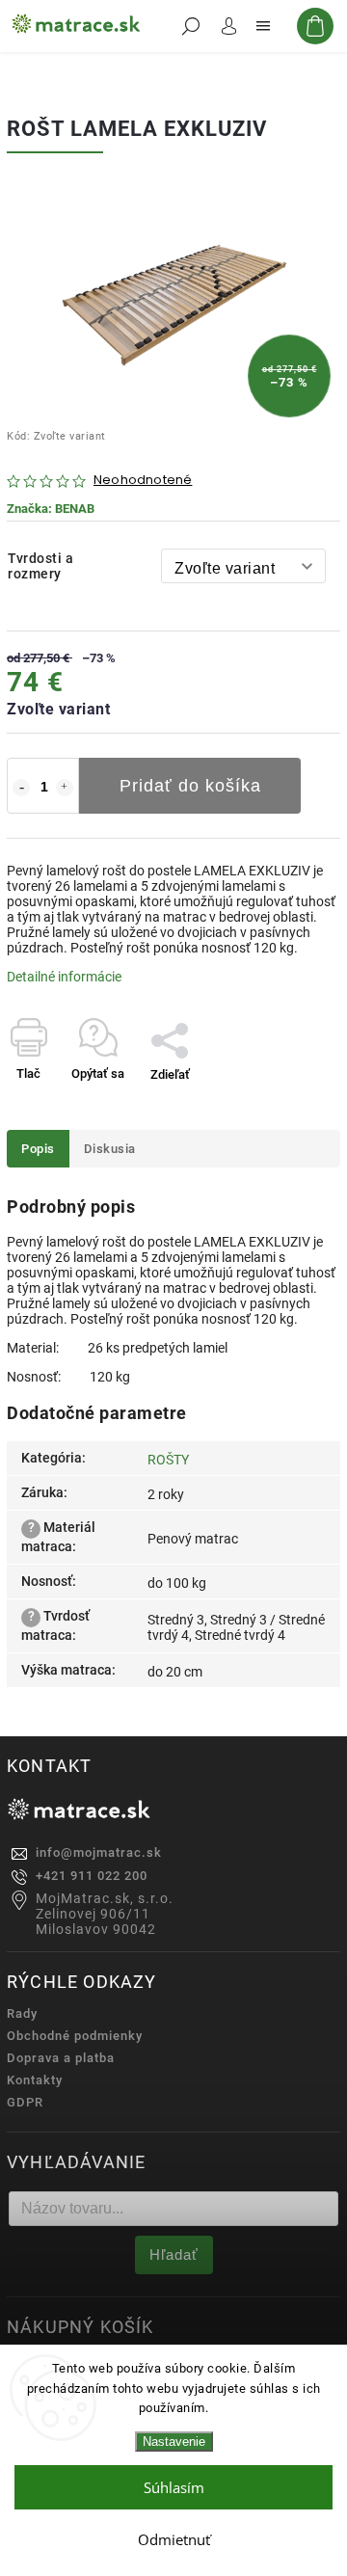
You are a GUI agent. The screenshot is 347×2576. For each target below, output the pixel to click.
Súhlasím (174, 2487)
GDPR (25, 2102)
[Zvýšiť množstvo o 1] (65, 788)
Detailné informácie (64, 977)
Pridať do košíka (190, 786)
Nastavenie (174, 2442)
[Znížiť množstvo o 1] (21, 788)
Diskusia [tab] (110, 1149)
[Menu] (263, 26)
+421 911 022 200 (92, 1876)
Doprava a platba (61, 2058)
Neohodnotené (143, 481)
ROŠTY (168, 1460)
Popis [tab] (38, 1149)
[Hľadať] (191, 26)
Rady (22, 2013)
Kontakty (35, 2080)
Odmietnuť (174, 2539)
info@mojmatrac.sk (99, 1852)
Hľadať (174, 2254)
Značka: (51, 509)
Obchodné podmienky (75, 2036)
